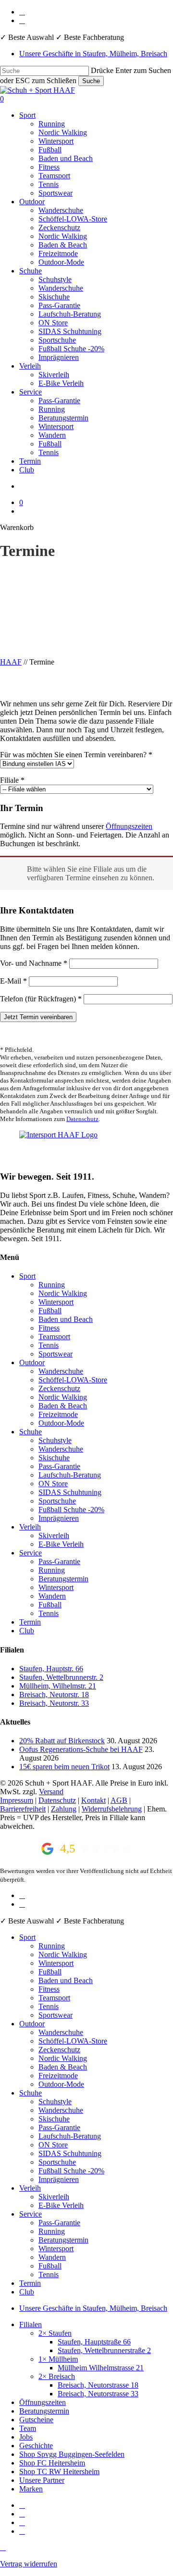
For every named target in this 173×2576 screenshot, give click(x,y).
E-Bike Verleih (61, 1544)
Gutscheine (36, 2420)
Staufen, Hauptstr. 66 (51, 1669)
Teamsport (54, 1337)
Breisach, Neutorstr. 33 (54, 1703)
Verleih (30, 1527)
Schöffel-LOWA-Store (73, 1380)
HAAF (11, 662)
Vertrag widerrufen (29, 2564)
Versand (51, 1792)
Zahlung (64, 1809)
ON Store (53, 1484)
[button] (3, 2547)
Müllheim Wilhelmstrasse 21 (101, 2368)
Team (28, 2428)
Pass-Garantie (59, 1466)
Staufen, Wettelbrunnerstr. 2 (61, 1677)
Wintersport (56, 1302)
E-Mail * (13, 981)
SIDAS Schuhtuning (70, 1492)
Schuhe (31, 1432)
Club (27, 1631)
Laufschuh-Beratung (70, 1475)
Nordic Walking (63, 1293)
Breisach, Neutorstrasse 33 (98, 2394)
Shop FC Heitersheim (52, 2463)
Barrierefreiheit (23, 1809)
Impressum (17, 1800)
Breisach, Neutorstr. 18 (54, 1695)
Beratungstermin (63, 1579)
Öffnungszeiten (129, 826)
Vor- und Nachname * (34, 963)
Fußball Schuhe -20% (71, 1510)
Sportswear (56, 1354)
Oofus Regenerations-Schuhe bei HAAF (81, 1749)
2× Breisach (57, 2376)
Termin (30, 1622)
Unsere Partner (42, 2480)
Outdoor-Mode (61, 1423)
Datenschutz (82, 1119)
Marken (31, 2489)
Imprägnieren (59, 1518)
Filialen (31, 2324)
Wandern (52, 1596)
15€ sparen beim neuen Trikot (64, 1767)
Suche (91, 81)
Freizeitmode (58, 1414)
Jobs (26, 2437)
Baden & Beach (63, 1406)
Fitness (49, 1328)
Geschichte (36, 2446)
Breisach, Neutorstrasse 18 (98, 2385)
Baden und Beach (66, 1319)
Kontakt (93, 1800)
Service (31, 1553)
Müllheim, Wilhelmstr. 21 (58, 1686)
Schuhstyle (55, 1440)
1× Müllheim (58, 2359)
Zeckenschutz (59, 1388)
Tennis (49, 1345)
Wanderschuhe (61, 1371)
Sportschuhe (57, 1501)
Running (52, 1285)
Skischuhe (54, 1458)
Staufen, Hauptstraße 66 (94, 2342)
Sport (27, 1276)
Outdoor (32, 1362)
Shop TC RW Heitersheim (59, 2471)
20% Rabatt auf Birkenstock (62, 1741)
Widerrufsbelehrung (112, 1809)
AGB (119, 1800)
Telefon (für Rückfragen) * (41, 999)
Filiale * (12, 780)
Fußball (50, 1311)
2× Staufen (55, 2333)
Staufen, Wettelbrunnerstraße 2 (104, 2350)
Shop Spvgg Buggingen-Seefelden (72, 2454)
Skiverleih (54, 1535)
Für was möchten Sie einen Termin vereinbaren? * (76, 755)
